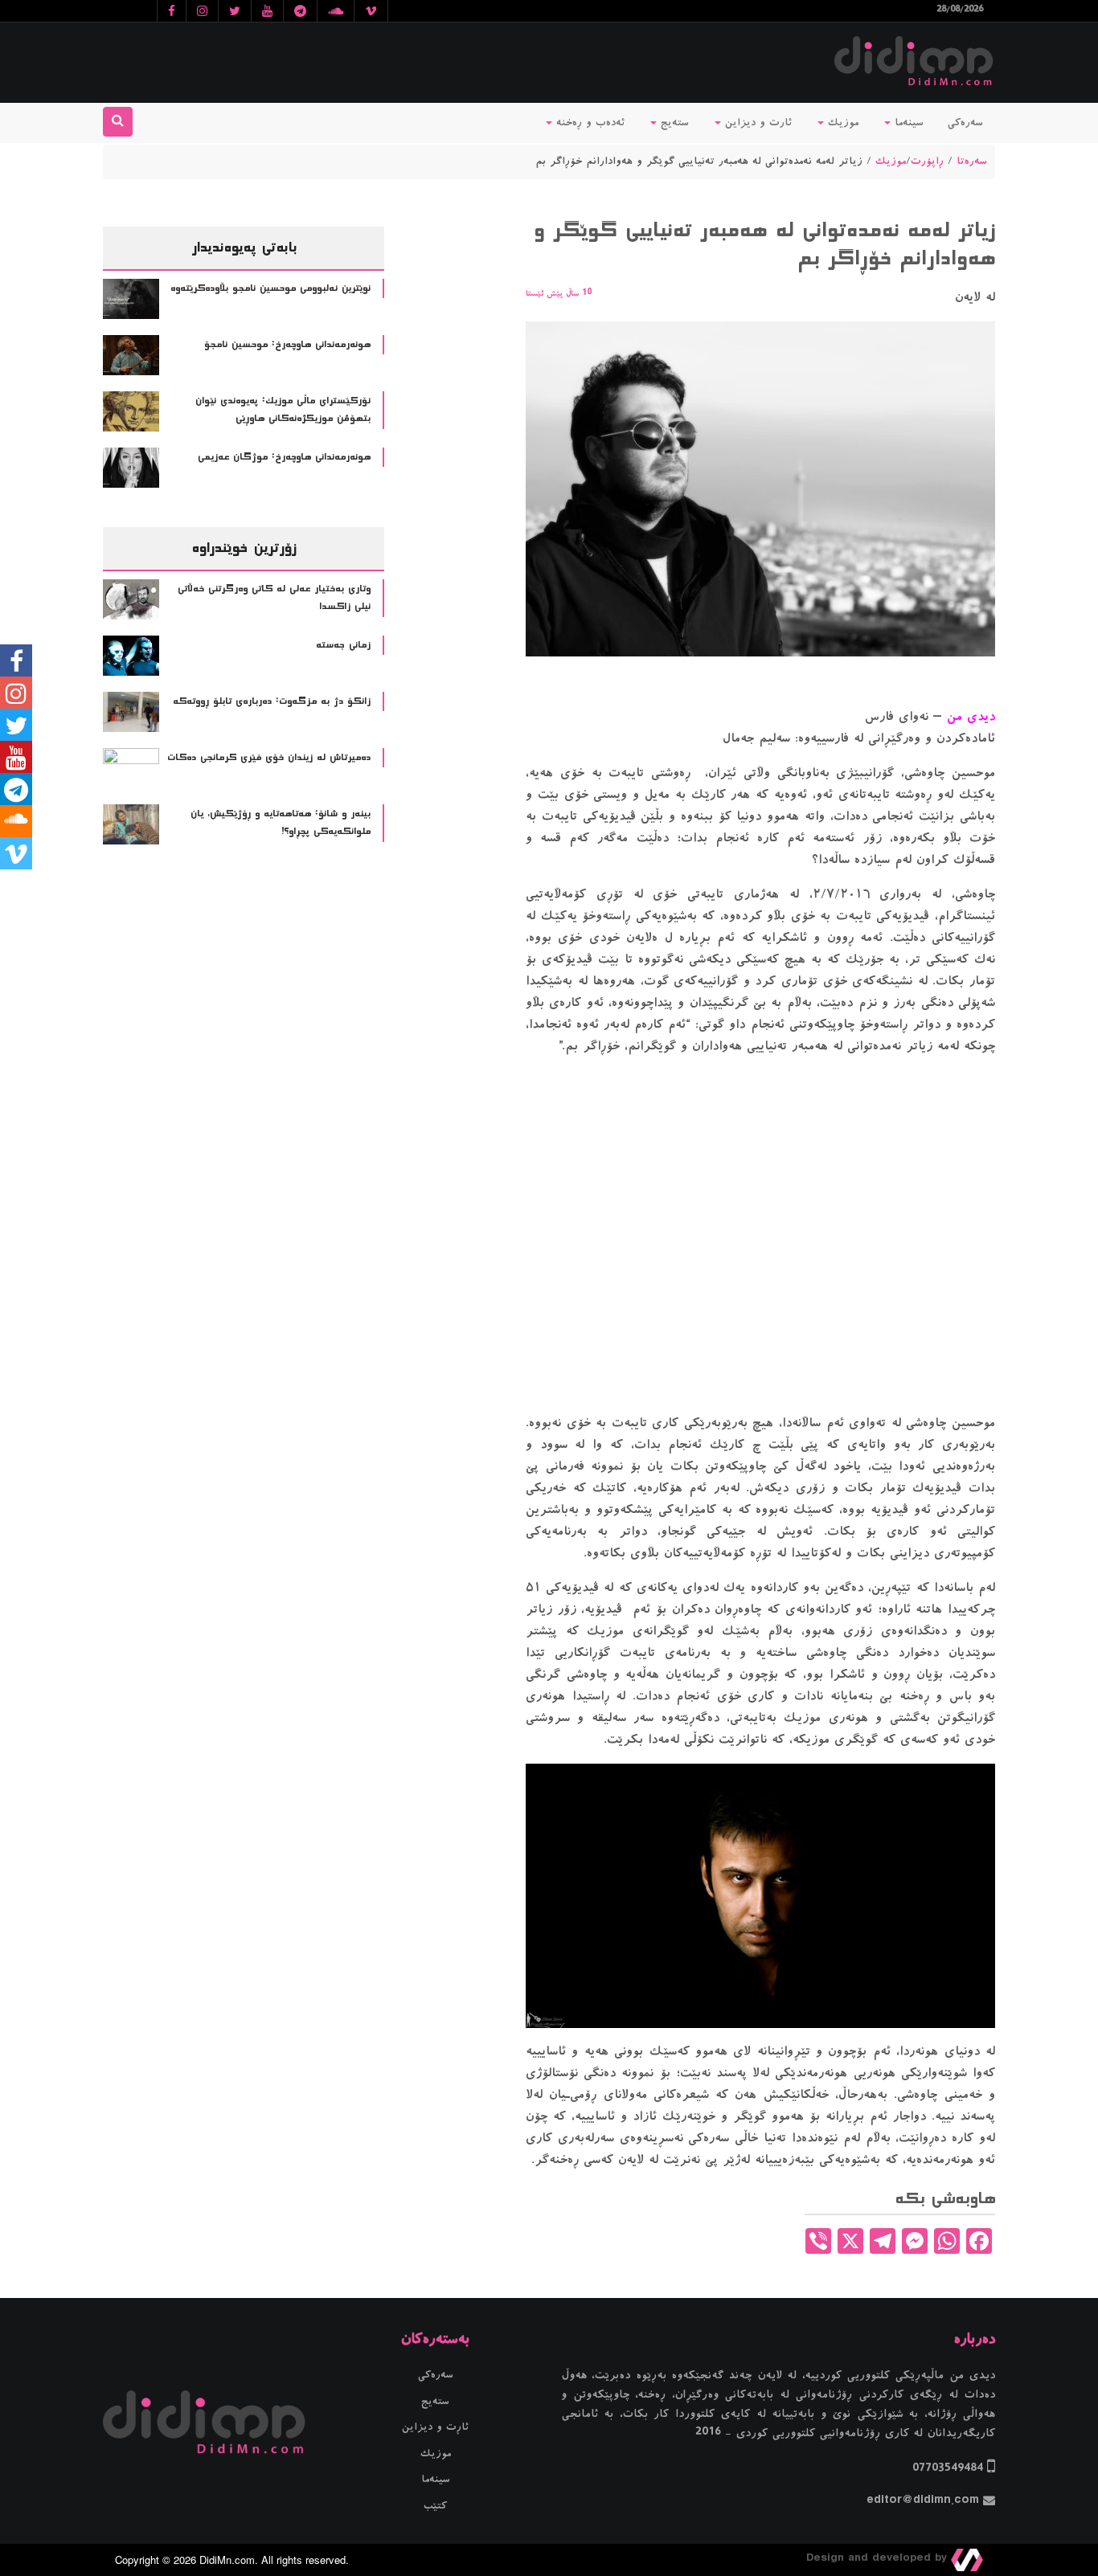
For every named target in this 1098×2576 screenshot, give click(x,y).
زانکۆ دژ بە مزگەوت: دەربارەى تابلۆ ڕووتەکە (272, 701)
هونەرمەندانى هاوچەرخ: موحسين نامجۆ (287, 345)
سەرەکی (965, 123)
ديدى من (969, 717)
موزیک (841, 123)
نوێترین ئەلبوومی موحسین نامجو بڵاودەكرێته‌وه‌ (270, 288)
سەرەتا (972, 162)
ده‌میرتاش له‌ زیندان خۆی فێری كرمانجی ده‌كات (269, 758)
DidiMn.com (227, 2560)
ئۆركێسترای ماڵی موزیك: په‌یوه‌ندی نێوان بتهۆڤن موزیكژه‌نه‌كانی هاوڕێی (283, 410)
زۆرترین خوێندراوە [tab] (244, 548)
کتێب (435, 2506)
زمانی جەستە (343, 645)
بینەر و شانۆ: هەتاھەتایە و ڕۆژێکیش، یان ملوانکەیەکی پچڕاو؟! (281, 823)
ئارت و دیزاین (756, 123)
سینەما (907, 123)
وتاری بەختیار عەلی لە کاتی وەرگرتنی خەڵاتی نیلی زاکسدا (274, 598)
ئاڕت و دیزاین (435, 2427)
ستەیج (673, 123)
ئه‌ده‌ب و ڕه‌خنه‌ (588, 123)
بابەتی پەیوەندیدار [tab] (244, 247)
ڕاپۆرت (927, 162)
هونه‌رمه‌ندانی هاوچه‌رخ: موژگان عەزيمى (284, 457)
